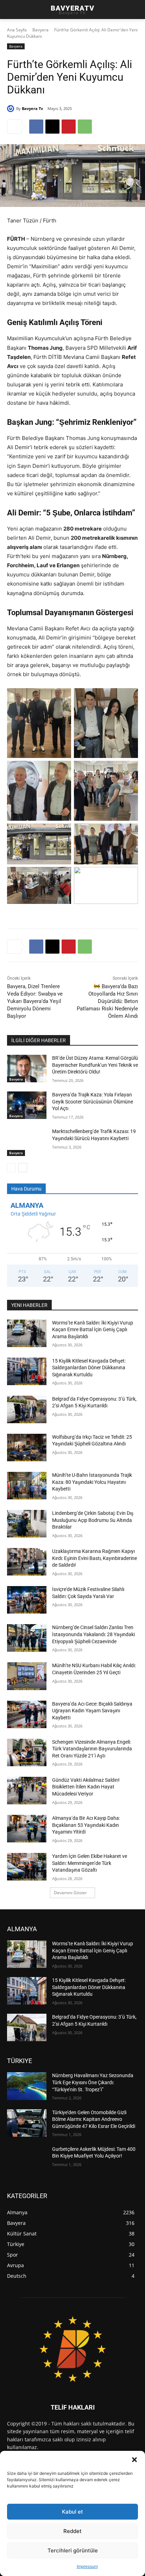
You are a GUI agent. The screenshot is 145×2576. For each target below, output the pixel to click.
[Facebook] (36, 127)
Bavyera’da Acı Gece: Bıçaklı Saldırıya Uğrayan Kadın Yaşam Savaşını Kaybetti (92, 1711)
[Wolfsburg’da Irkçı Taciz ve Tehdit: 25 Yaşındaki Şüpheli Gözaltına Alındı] (27, 1448)
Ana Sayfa (17, 30)
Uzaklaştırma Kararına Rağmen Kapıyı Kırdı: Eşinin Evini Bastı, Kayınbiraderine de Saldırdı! (94, 1558)
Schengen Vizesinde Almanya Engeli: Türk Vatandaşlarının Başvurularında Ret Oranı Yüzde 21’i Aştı (92, 1749)
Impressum (87, 2566)
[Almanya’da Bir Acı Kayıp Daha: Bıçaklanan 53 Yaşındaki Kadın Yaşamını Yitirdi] (27, 1829)
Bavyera (40, 30)
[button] (134, 2460)
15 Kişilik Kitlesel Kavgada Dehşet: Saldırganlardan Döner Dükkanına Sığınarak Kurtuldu (89, 1368)
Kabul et (72, 2512)
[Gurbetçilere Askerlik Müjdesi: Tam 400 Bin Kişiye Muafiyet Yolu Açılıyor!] (27, 2160)
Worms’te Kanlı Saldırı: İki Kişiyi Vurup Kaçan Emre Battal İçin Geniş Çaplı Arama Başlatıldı (93, 1330)
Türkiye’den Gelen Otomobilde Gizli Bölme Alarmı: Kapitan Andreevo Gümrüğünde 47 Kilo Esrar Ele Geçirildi (94, 2119)
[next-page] (23, 1168)
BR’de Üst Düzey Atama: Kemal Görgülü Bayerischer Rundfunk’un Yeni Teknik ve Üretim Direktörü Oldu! (95, 1065)
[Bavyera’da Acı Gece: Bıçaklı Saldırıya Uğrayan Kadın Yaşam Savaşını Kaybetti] (27, 1714)
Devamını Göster (70, 1893)
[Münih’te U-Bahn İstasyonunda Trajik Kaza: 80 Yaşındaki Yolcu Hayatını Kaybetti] (27, 1486)
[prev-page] (11, 1168)
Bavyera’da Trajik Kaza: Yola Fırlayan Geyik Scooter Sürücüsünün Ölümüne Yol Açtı (93, 1102)
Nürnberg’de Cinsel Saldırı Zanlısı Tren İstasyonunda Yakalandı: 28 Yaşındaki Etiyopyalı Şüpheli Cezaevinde (93, 1634)
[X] (52, 127)
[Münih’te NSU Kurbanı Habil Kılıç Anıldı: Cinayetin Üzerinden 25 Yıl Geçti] (27, 1676)
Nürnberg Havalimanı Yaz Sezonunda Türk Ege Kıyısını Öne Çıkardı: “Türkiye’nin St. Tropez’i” (93, 2082)
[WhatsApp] (85, 127)
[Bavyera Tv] (12, 109)
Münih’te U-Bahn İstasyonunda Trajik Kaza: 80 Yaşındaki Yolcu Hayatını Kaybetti (92, 1482)
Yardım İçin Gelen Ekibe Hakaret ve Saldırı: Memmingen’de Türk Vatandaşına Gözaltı (90, 1863)
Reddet (72, 2531)
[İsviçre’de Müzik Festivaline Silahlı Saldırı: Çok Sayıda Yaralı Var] (27, 1600)
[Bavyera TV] (72, 2349)
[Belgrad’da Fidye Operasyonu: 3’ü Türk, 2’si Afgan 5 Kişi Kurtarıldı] (27, 1409)
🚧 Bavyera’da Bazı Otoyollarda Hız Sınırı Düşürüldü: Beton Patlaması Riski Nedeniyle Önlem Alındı (107, 1001)
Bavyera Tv (32, 108)
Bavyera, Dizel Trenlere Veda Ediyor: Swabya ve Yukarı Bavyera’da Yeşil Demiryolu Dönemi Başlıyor (35, 1001)
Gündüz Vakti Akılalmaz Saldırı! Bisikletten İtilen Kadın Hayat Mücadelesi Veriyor (86, 1787)
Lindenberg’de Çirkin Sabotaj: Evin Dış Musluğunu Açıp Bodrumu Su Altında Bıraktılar (93, 1520)
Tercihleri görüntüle (73, 2550)
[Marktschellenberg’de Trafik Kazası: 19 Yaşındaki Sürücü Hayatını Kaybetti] (27, 1142)
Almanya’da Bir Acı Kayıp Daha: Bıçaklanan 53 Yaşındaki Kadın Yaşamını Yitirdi (86, 1825)
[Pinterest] (69, 127)
